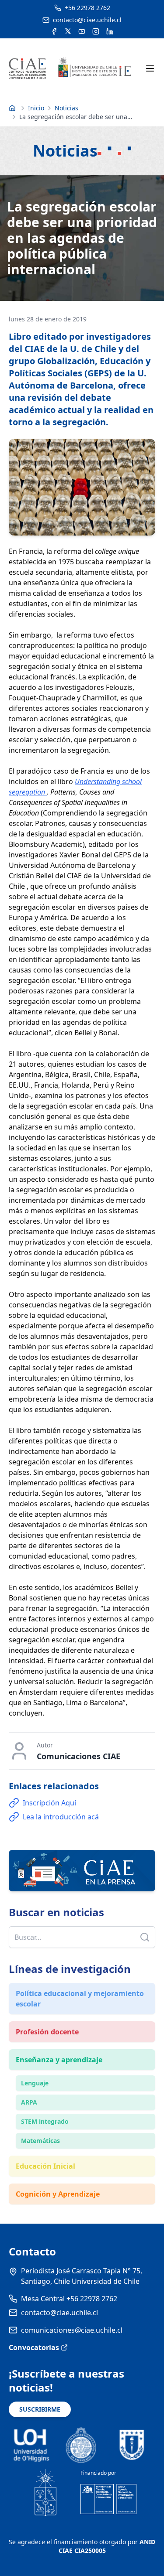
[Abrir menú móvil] (150, 68)
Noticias (66, 108)
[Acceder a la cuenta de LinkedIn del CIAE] (110, 31)
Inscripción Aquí (49, 1803)
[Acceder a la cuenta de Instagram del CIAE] (96, 31)
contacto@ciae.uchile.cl (59, 2313)
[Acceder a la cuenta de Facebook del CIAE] (54, 31)
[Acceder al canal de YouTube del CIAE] (82, 31)
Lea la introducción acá (61, 1817)
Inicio (36, 108)
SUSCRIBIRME (40, 2409)
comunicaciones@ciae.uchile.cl (72, 2330)
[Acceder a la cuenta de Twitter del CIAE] (68, 31)
